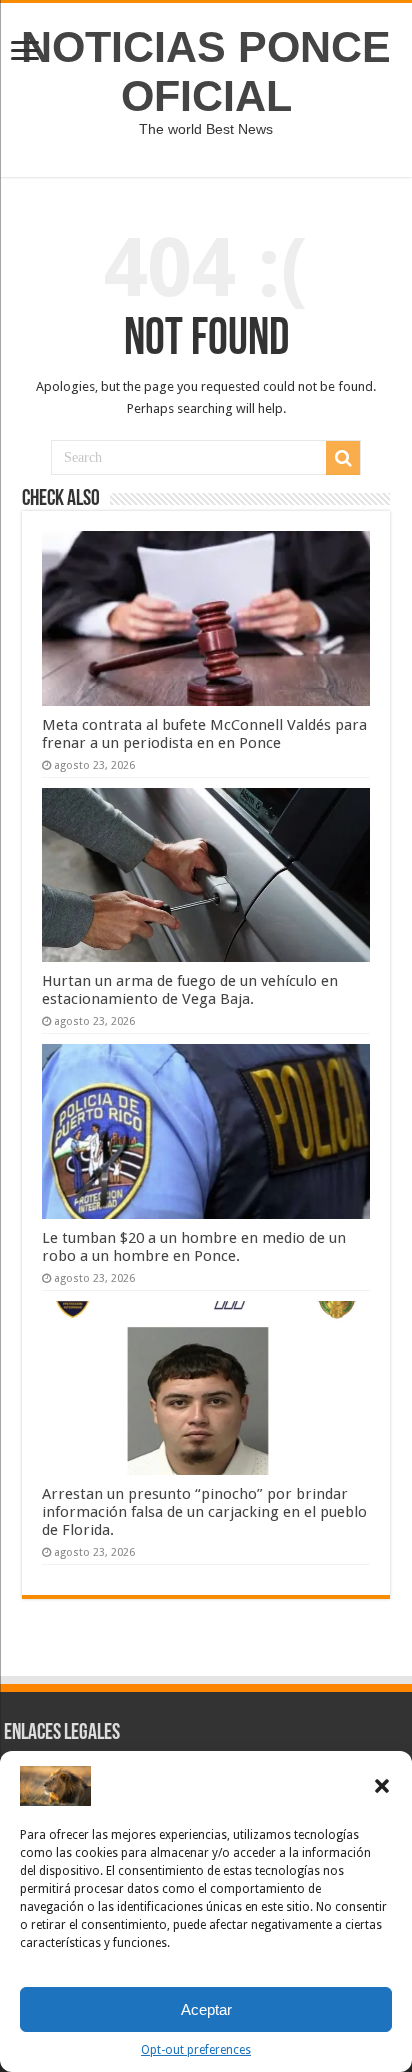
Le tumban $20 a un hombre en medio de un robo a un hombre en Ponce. (194, 1247)
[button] (382, 1786)
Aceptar (206, 2009)
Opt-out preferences (196, 2050)
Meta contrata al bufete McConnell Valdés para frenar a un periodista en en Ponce (204, 734)
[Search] (343, 458)
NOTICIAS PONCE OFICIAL (206, 71)
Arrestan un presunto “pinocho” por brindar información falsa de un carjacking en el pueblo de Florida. (204, 1512)
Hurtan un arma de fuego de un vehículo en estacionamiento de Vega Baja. (190, 990)
